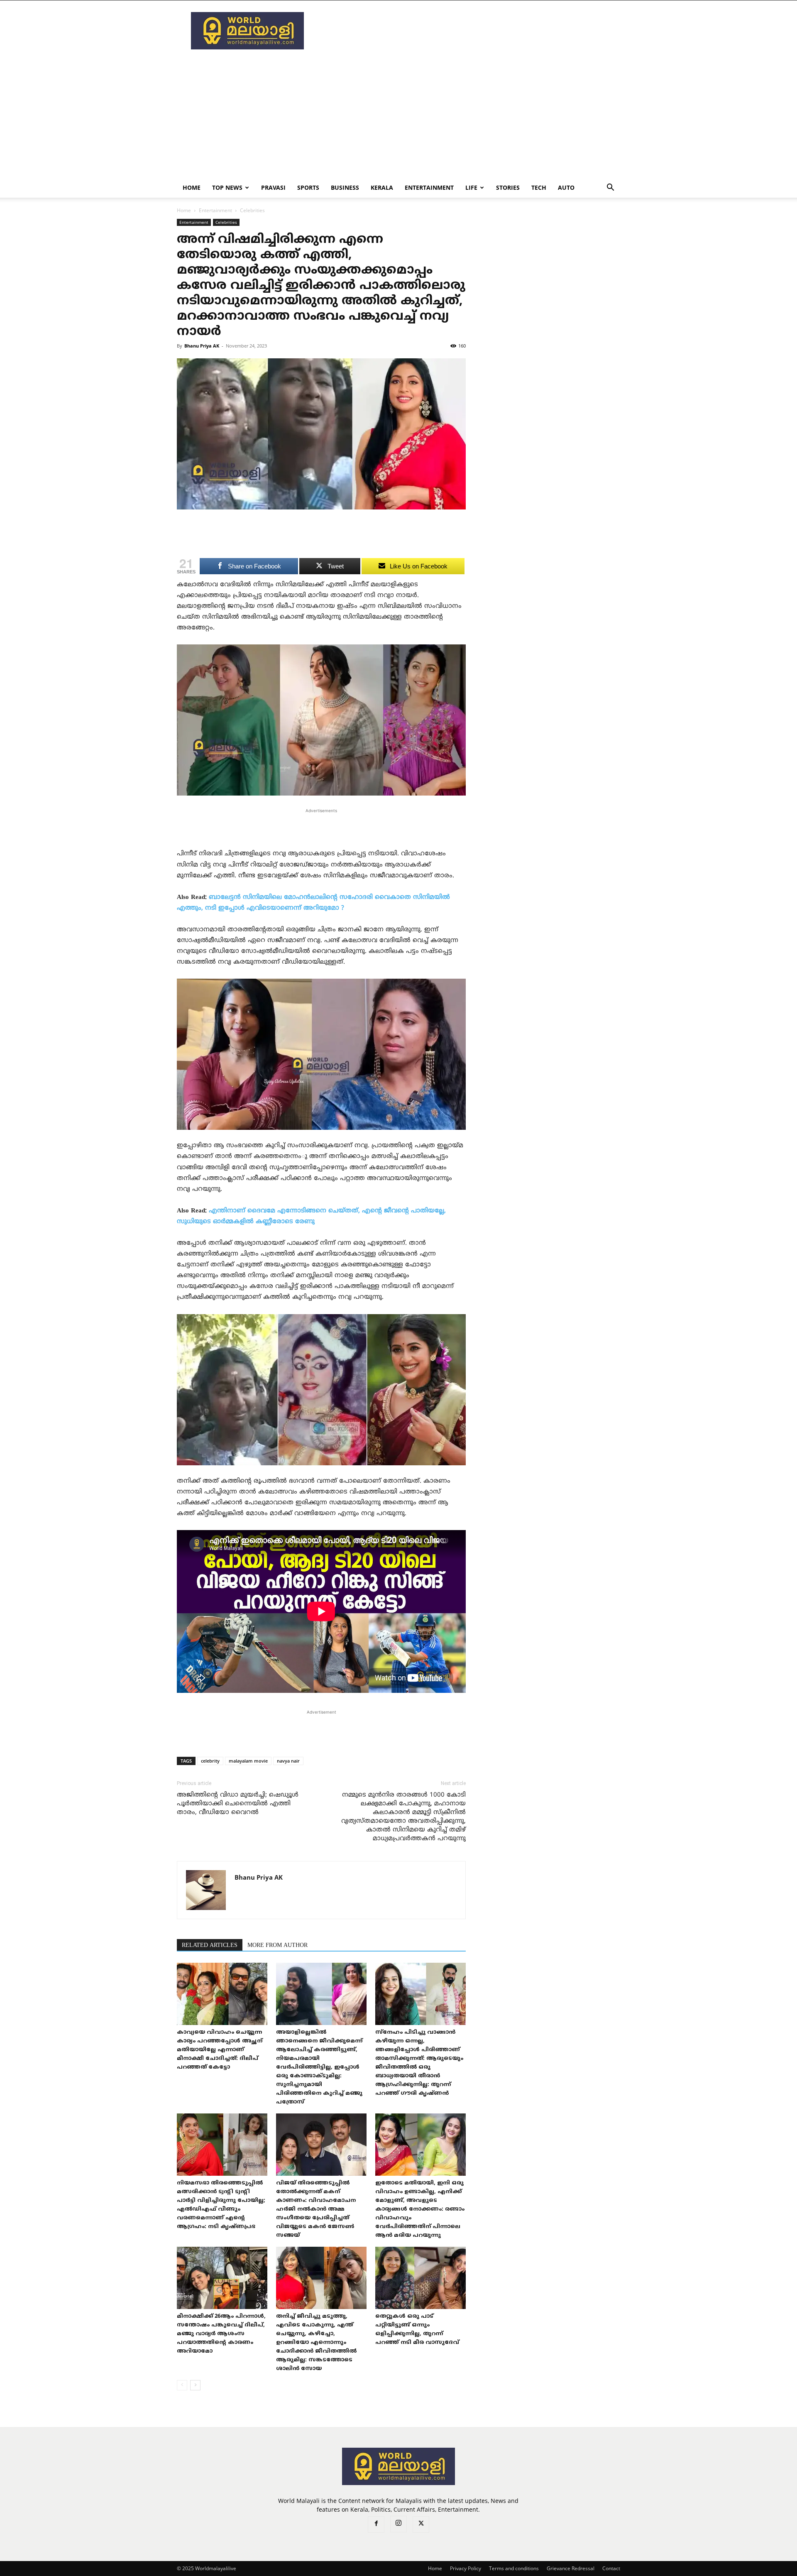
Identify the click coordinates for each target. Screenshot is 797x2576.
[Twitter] (421, 2525)
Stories (508, 187)
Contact (611, 2568)
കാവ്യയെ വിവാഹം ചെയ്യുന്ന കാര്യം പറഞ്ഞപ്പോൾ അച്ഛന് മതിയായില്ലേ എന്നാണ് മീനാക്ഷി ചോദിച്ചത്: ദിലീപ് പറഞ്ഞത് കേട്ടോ (220, 2050)
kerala (382, 187)
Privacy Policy (466, 2568)
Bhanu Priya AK (202, 346)
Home (192, 187)
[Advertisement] (469, 31)
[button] (610, 188)
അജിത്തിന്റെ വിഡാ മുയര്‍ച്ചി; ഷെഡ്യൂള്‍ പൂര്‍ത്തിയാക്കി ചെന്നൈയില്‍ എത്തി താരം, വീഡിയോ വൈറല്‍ (238, 1804)
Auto (566, 187)
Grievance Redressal (571, 2568)
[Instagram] (398, 2524)
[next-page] (195, 2385)
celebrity (210, 1761)
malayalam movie (248, 1761)
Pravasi (273, 187)
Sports (308, 187)
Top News (227, 187)
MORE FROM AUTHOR (277, 1945)
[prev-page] (182, 2385)
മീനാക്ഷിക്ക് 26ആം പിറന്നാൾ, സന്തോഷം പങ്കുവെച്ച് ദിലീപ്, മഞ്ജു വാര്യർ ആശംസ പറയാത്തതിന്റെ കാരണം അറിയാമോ (221, 2334)
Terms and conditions (514, 2568)
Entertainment (429, 187)
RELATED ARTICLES (210, 1945)
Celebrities (226, 222)
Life (471, 187)
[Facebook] (376, 2525)
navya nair (288, 1761)
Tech (539, 187)
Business (345, 187)
